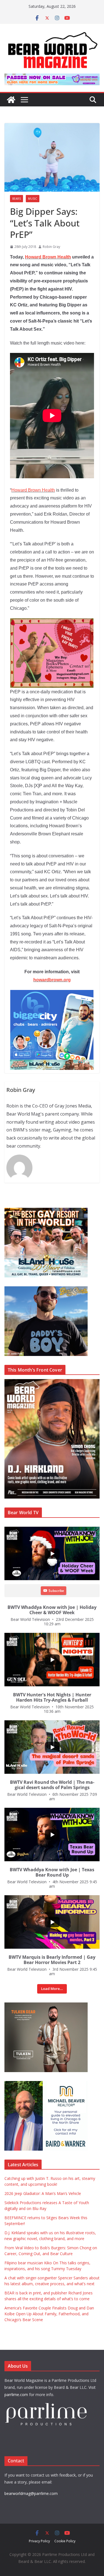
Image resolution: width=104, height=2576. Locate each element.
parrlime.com (16, 2395)
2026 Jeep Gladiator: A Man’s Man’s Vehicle (43, 2193)
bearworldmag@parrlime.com (31, 2493)
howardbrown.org (52, 980)
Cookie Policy (65, 2541)
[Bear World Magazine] (11, 100)
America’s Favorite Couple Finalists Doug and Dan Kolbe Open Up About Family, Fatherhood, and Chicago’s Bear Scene (49, 2314)
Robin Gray (51, 247)
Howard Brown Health (48, 257)
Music (33, 199)
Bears (17, 199)
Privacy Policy (39, 2541)
